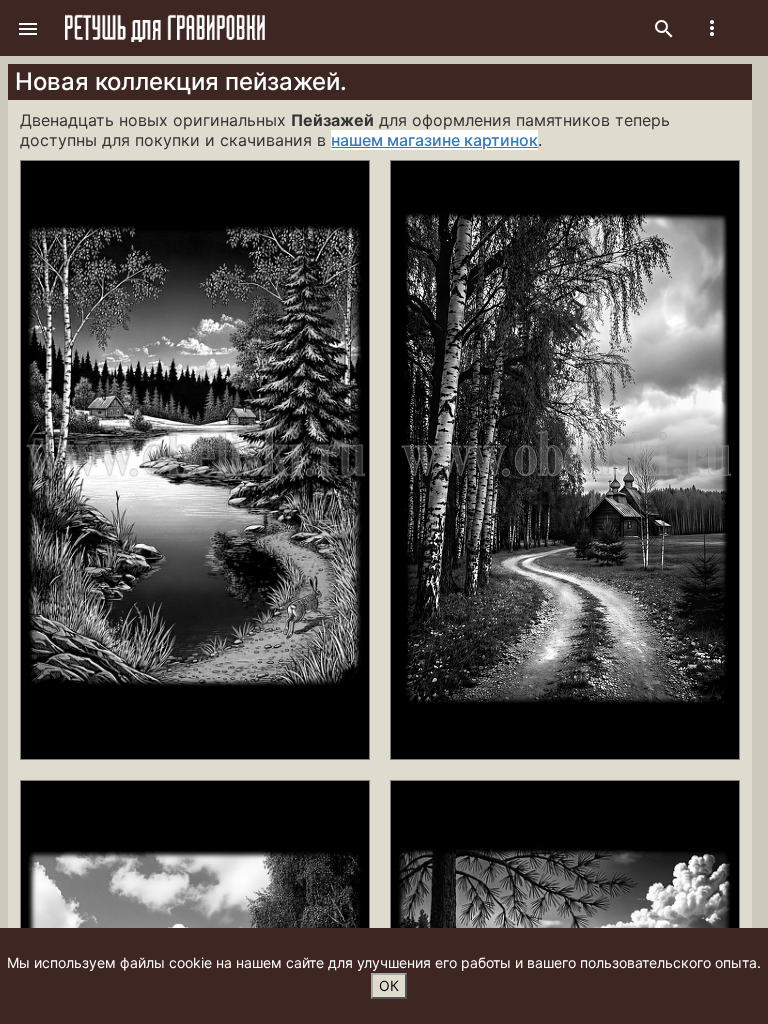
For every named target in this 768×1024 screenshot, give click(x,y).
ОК (389, 985)
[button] (28, 28)
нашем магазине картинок (434, 140)
